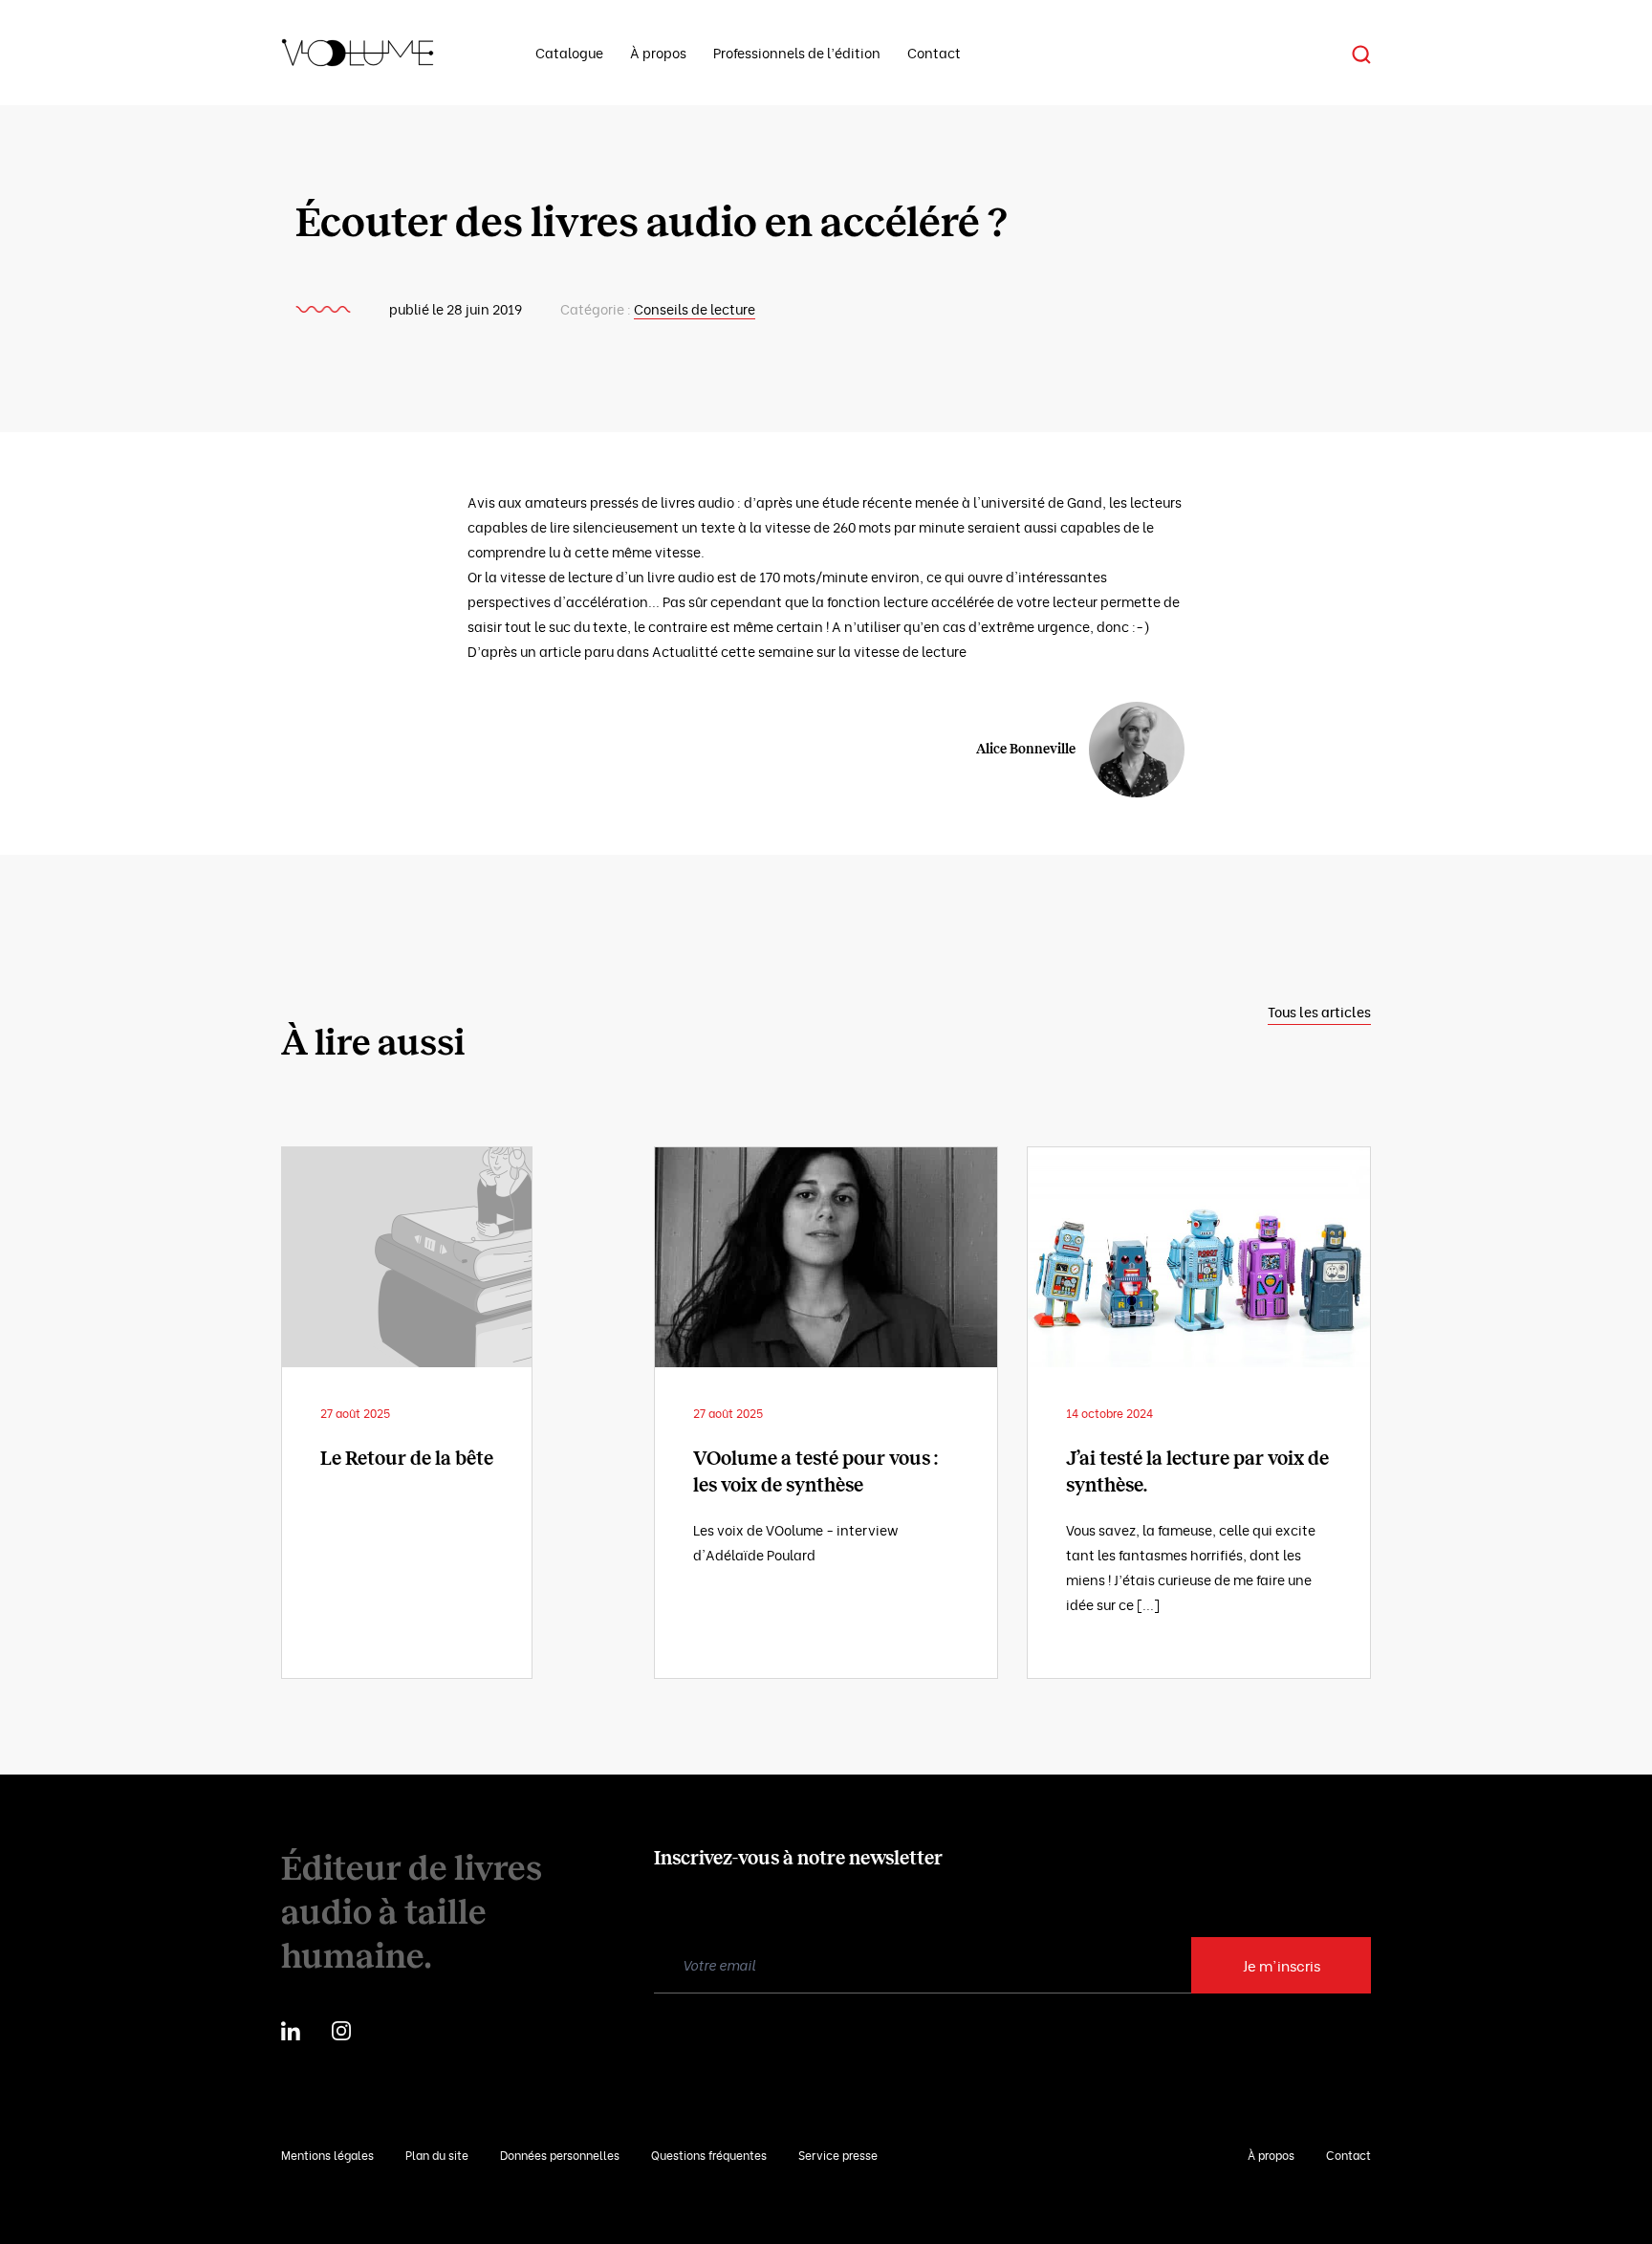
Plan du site (437, 2155)
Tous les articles (1319, 1011)
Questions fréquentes (709, 2155)
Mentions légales (327, 2155)
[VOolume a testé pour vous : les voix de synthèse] (826, 1257)
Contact (934, 52)
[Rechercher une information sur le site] (1361, 53)
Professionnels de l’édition (797, 52)
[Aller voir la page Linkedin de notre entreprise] (291, 2028)
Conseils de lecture (695, 308)
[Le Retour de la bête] (407, 1257)
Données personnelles (560, 2155)
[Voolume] (385, 53)
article (560, 651)
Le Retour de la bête (407, 1458)
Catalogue (569, 52)
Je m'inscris (1282, 1965)
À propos (658, 52)
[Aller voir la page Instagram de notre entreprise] (341, 2028)
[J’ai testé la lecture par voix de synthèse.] (1199, 1257)
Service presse (838, 2155)
